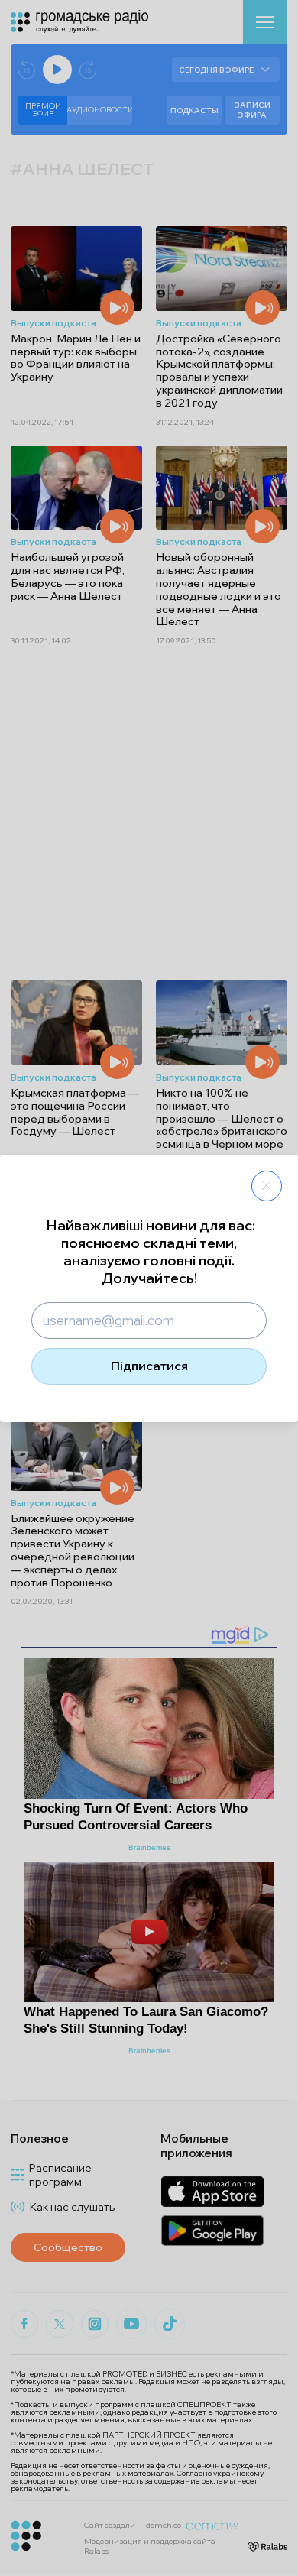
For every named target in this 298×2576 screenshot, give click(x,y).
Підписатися (149, 1366)
